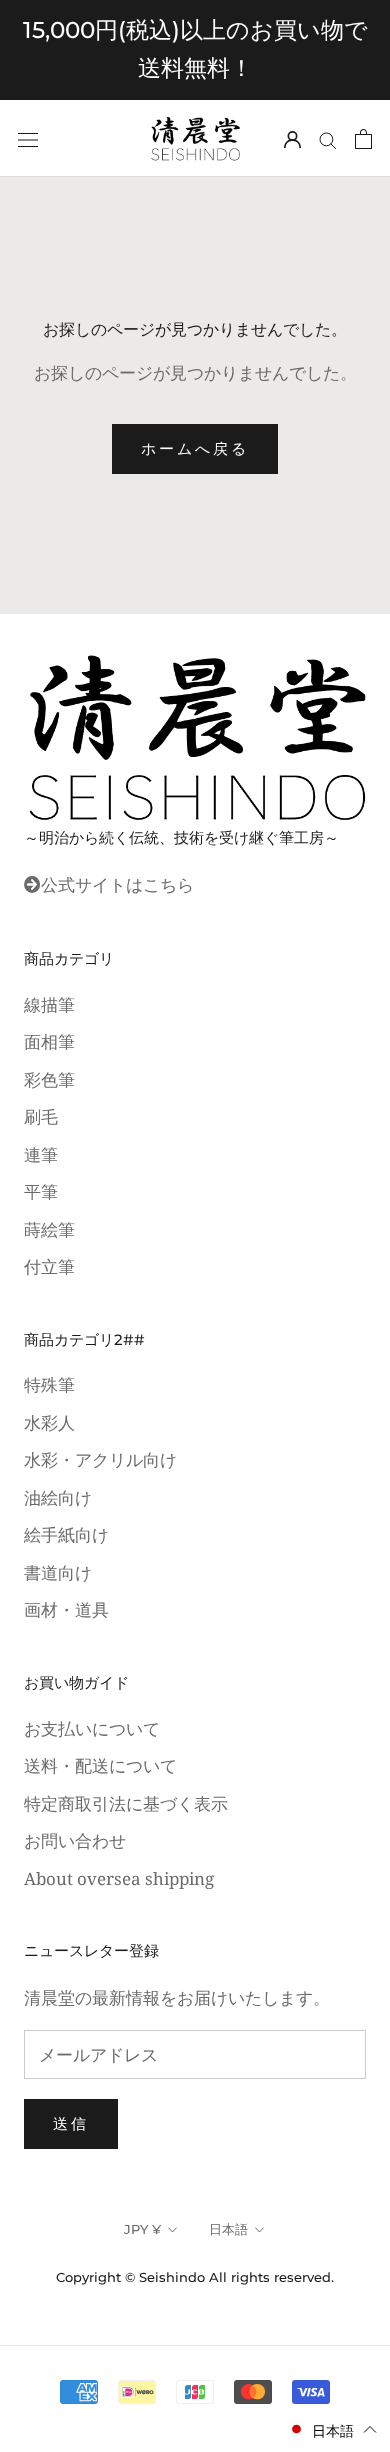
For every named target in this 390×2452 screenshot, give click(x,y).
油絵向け (58, 1497)
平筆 (41, 1191)
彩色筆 (49, 1079)
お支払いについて (92, 1728)
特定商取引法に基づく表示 (126, 1803)
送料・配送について (100, 1765)
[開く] (28, 138)
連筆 (41, 1154)
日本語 (228, 2229)
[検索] (328, 138)
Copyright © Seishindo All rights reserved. (195, 2277)
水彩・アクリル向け (100, 1459)
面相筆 (49, 1041)
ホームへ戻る (195, 448)
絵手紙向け (66, 1534)
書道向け (58, 1572)
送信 (71, 2123)
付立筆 (49, 1266)
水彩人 (49, 1422)
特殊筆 (49, 1384)
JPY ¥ (142, 2229)
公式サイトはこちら (117, 884)
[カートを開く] (363, 138)
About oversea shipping (119, 1878)
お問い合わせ (75, 1840)
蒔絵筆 (49, 1229)
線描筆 (49, 1004)
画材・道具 (66, 1609)
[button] (332, 2429)
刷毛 (41, 1116)
